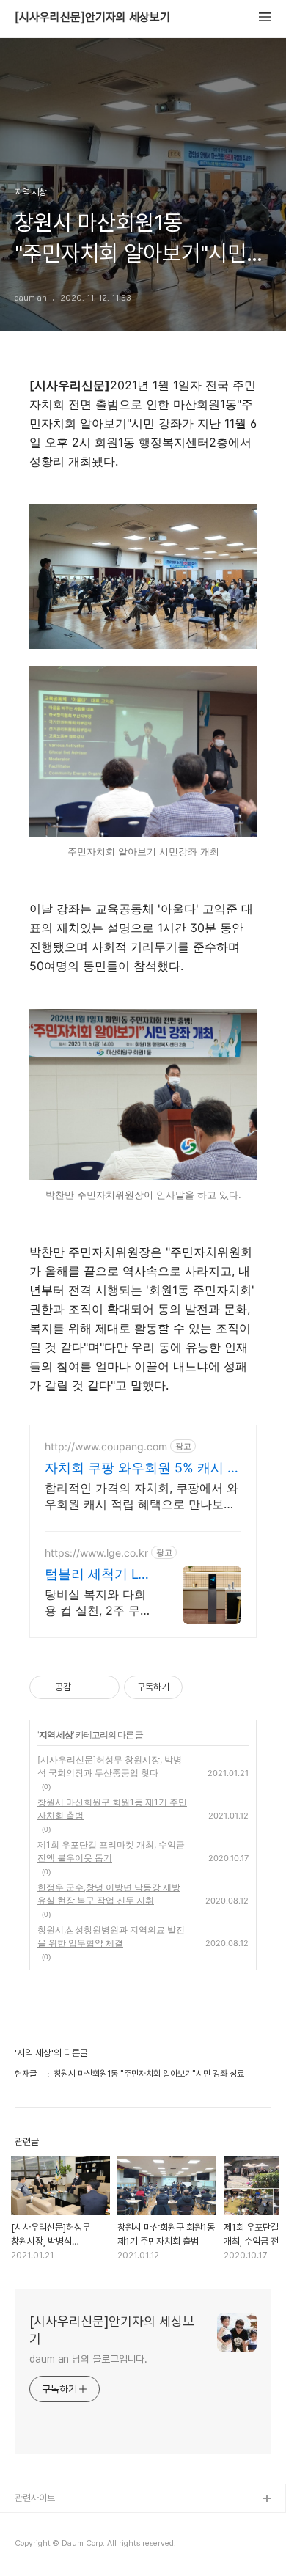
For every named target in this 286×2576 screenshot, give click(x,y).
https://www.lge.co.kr (96, 1553)
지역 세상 (56, 1735)
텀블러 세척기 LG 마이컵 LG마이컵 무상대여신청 (96, 1575)
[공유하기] (85, 1687)
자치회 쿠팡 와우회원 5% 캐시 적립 (143, 1468)
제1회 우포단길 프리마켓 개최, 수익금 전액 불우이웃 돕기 (111, 1851)
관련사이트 (35, 2498)
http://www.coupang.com (106, 1446)
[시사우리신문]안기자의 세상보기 (92, 18)
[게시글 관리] (103, 1687)
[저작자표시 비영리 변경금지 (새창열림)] (202, 1687)
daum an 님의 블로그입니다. (88, 2359)
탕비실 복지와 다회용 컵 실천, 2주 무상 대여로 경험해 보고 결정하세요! (98, 1603)
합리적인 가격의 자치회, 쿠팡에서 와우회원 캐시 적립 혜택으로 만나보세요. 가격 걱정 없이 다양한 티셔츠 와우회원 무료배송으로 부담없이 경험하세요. (142, 1496)
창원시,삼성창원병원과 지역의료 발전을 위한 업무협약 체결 (111, 1936)
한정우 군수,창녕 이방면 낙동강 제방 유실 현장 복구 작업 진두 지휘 (109, 1894)
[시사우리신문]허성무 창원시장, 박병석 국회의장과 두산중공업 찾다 (110, 1766)
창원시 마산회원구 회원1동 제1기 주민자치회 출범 (112, 1809)
